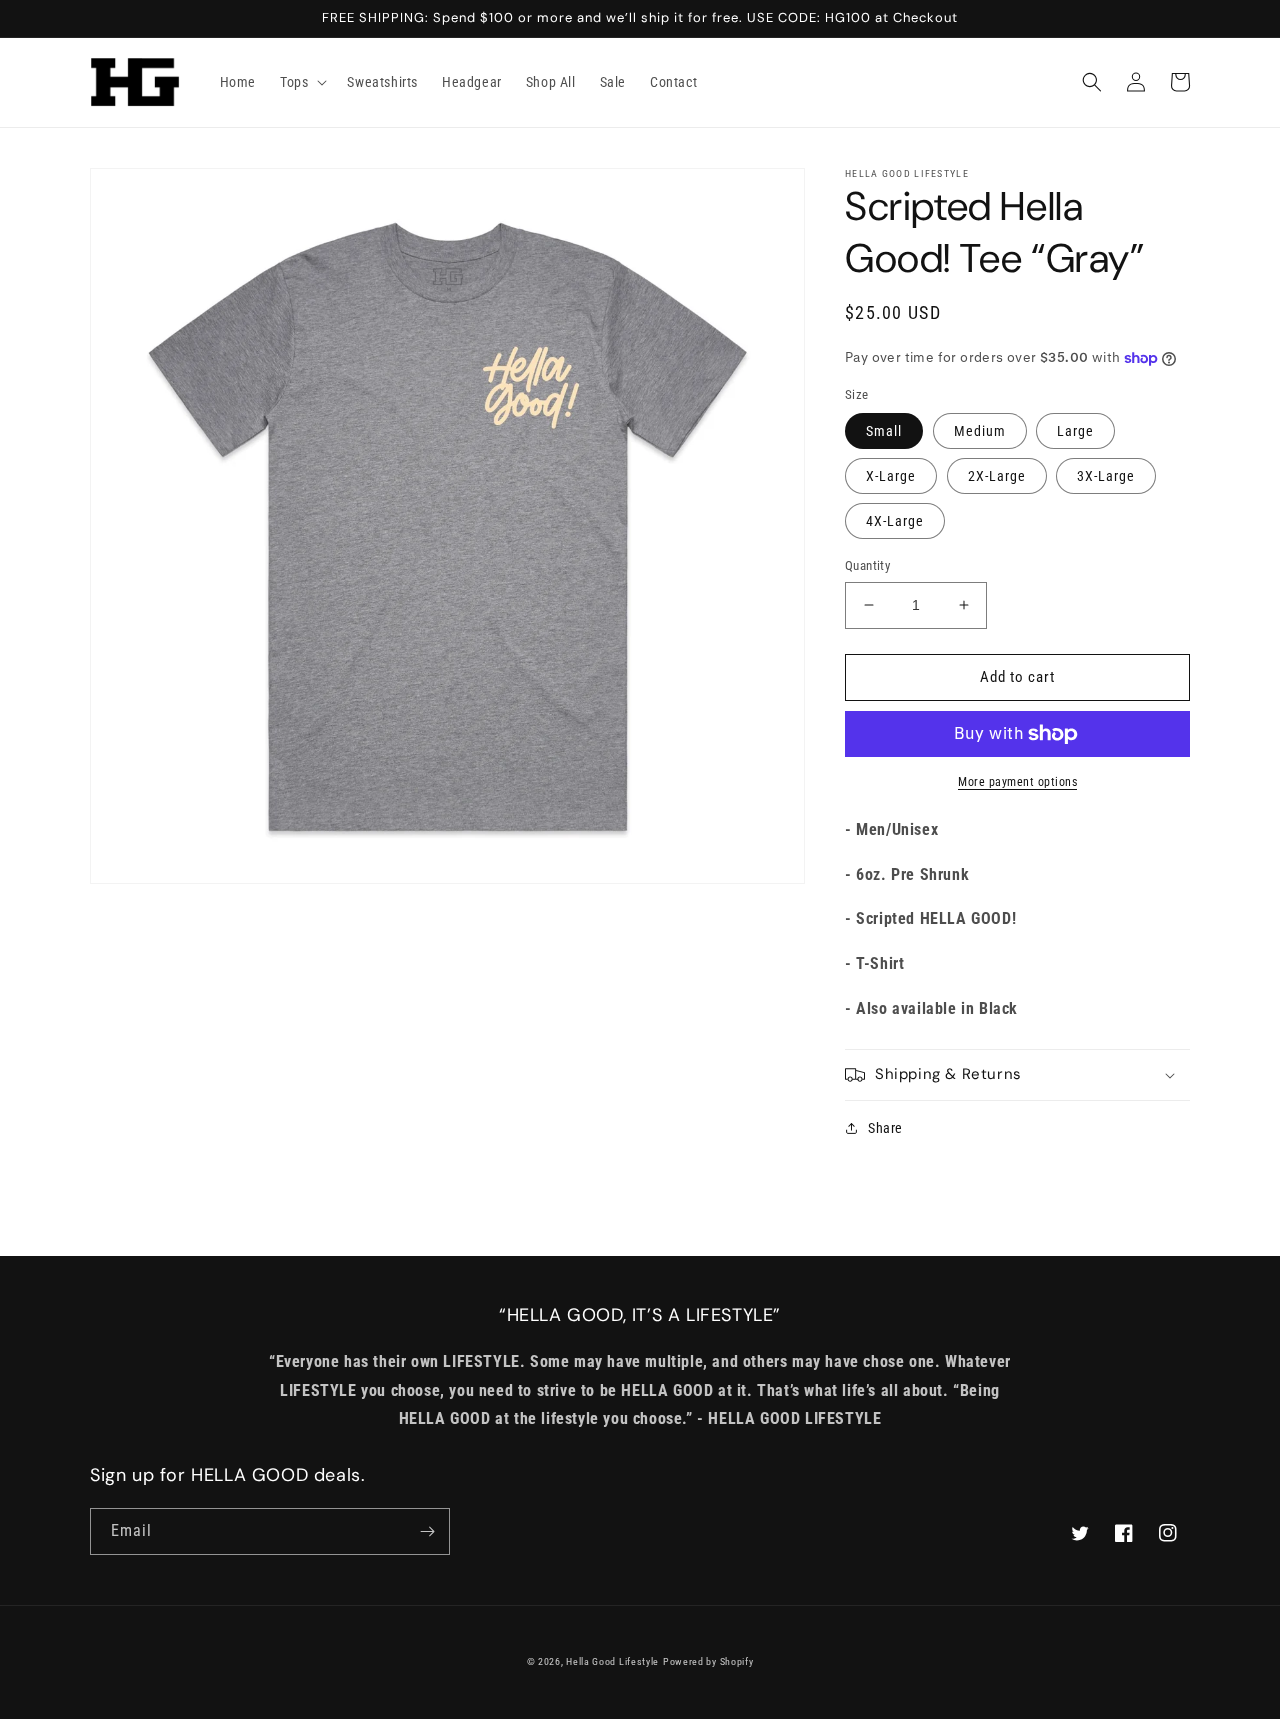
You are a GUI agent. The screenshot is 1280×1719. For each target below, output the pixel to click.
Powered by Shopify (708, 1661)
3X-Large (1106, 476)
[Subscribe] (427, 1531)
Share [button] (885, 1128)
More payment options (1017, 782)
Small (884, 431)
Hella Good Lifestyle (612, 1661)
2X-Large (997, 476)
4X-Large (895, 521)
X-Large (891, 476)
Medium (980, 431)
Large (1075, 431)
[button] (301, 82)
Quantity (867, 565)
